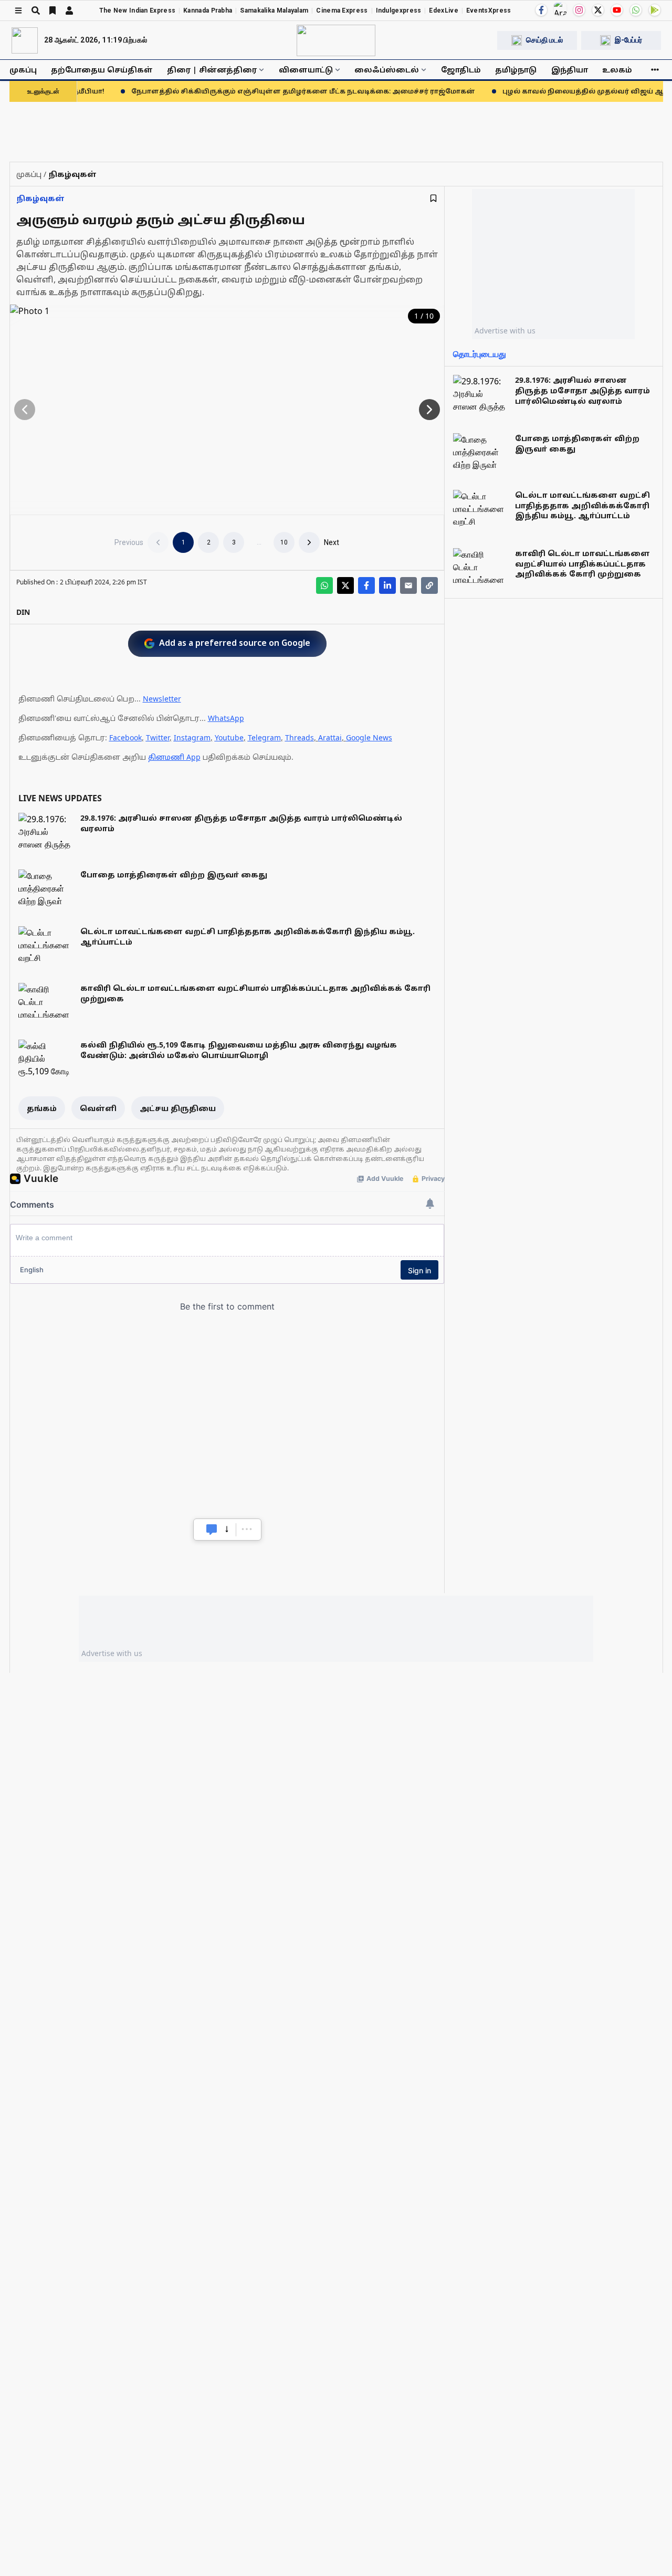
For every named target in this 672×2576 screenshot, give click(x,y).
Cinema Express (342, 11)
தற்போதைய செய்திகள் (102, 70)
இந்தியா (570, 70)
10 (284, 542)
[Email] (408, 585)
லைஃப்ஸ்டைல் (387, 70)
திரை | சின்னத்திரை (212, 70)
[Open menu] (18, 11)
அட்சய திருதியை (178, 1108)
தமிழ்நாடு (516, 70)
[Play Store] (655, 10)
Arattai (330, 737)
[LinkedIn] (387, 585)
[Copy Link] (429, 585)
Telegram (264, 737)
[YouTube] (617, 10)
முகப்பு (23, 70)
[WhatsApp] (636, 10)
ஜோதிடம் (461, 70)
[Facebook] (541, 10)
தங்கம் (42, 1108)
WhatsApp (226, 718)
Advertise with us (505, 331)
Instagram (192, 737)
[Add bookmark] (433, 198)
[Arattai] (560, 9)
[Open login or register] (69, 11)
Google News (369, 737)
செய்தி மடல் (544, 40)
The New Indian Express (138, 11)
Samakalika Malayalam (274, 11)
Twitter (158, 737)
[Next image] (429, 410)
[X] (598, 10)
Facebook (125, 737)
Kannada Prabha (208, 11)
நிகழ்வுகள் (40, 198)
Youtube (229, 737)
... (259, 542)
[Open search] (36, 11)
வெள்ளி (98, 1108)
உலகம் (617, 70)
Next (332, 542)
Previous (129, 542)
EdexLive (443, 11)
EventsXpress (489, 11)
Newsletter (162, 699)
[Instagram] (579, 10)
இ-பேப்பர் (628, 40)
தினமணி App (174, 757)
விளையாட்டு (306, 70)
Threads (300, 737)
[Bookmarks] (52, 11)
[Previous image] (25, 410)
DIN (23, 612)
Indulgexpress (399, 11)
